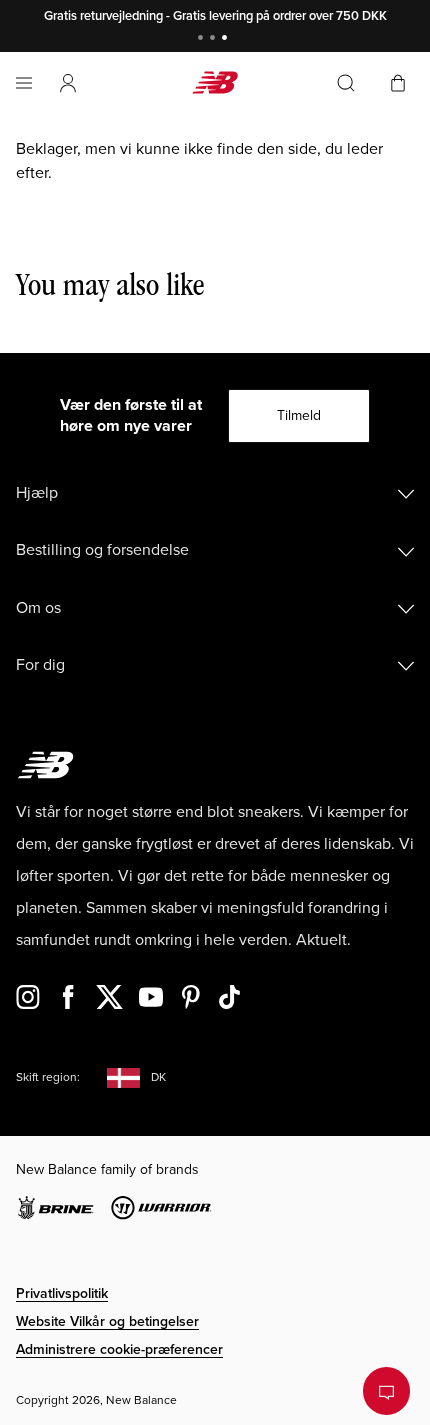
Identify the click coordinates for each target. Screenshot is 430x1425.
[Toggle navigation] (24, 83)
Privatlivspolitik (62, 1293)
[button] (68, 83)
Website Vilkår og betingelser (107, 1321)
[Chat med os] (386, 1391)
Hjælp (37, 493)
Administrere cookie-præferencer (119, 1349)
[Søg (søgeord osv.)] (346, 83)
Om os (38, 608)
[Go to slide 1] (203, 39)
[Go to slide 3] (227, 39)
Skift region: (48, 1077)
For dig (40, 665)
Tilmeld (299, 415)
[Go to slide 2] (215, 39)
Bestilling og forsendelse (102, 550)
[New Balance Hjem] (215, 82)
